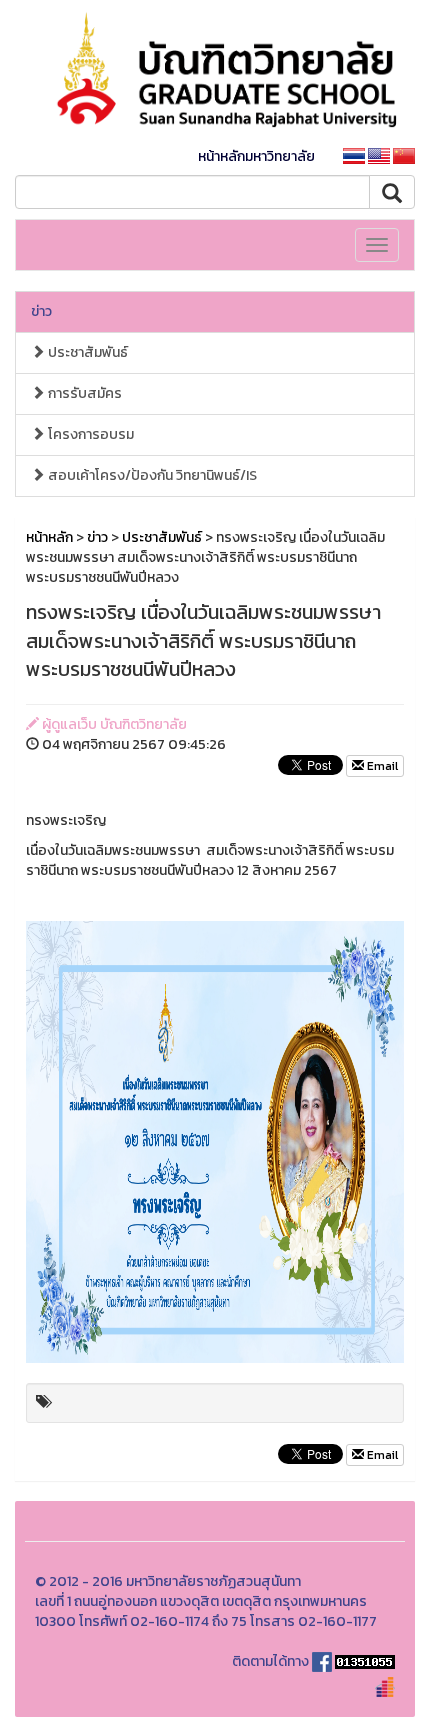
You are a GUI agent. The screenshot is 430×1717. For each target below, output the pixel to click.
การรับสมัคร (83, 393)
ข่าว (41, 311)
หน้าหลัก (49, 537)
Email (381, 766)
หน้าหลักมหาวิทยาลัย (256, 156)
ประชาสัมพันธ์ (86, 352)
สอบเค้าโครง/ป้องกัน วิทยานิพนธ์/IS (151, 475)
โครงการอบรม (89, 434)
